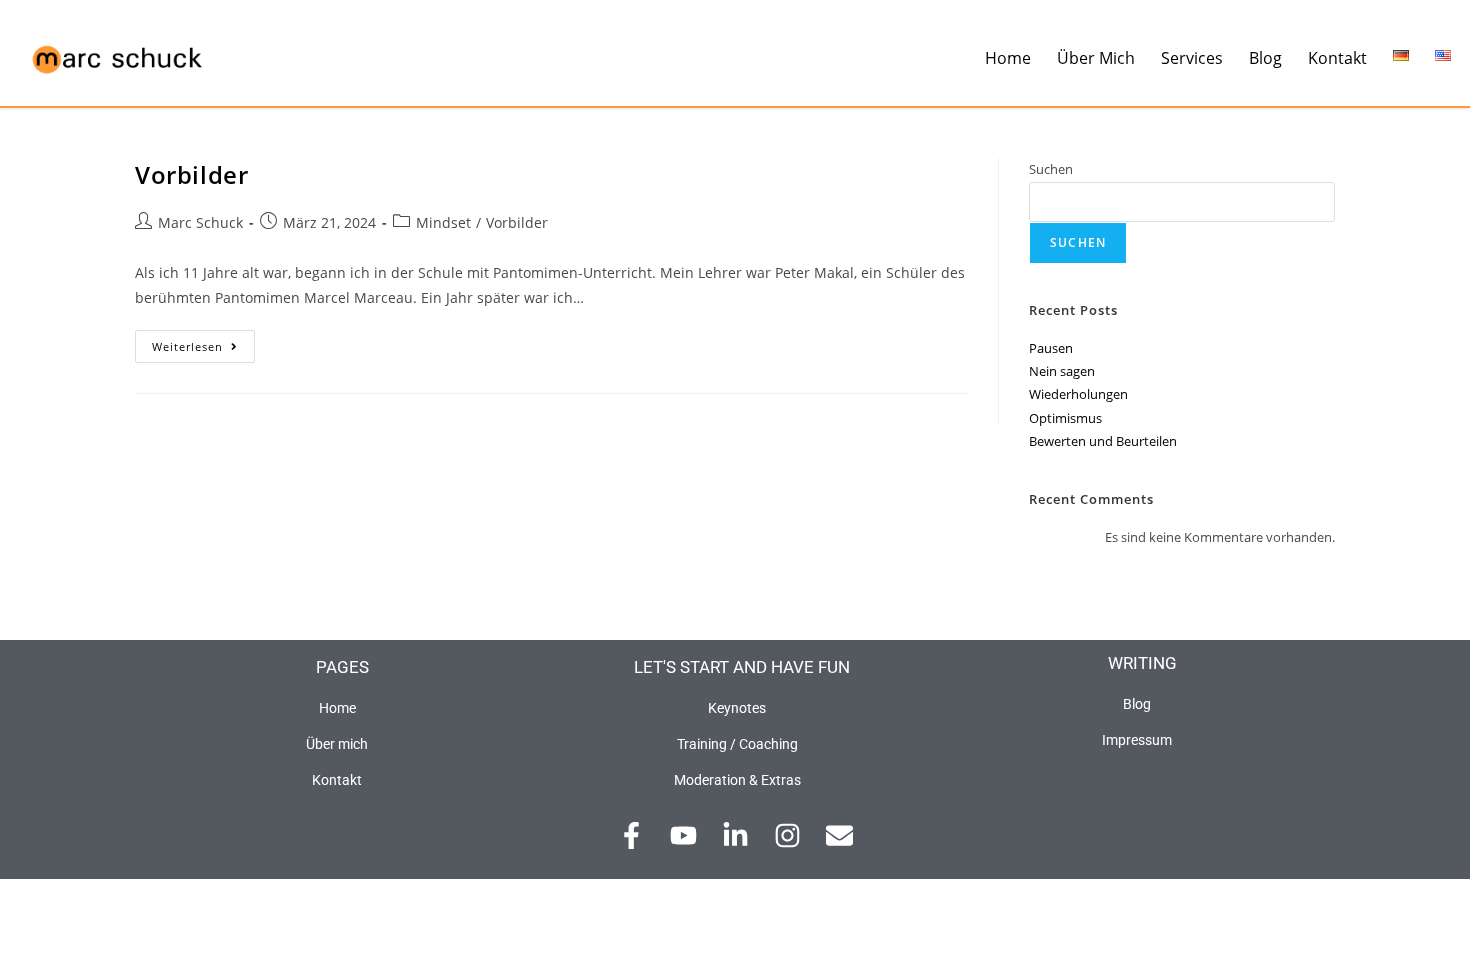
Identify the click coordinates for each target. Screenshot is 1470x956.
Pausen (1051, 348)
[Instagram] (787, 835)
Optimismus (1065, 418)
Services (1192, 58)
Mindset (443, 222)
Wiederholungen (1078, 394)
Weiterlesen (203, 342)
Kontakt (1337, 58)
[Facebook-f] (631, 835)
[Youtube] (683, 835)
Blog (1265, 58)
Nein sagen (1062, 371)
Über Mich (1096, 58)
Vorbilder (191, 174)
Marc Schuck (200, 222)
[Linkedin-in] (735, 835)
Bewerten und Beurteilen (1103, 441)
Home (1008, 58)
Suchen (1051, 169)
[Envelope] (839, 835)
